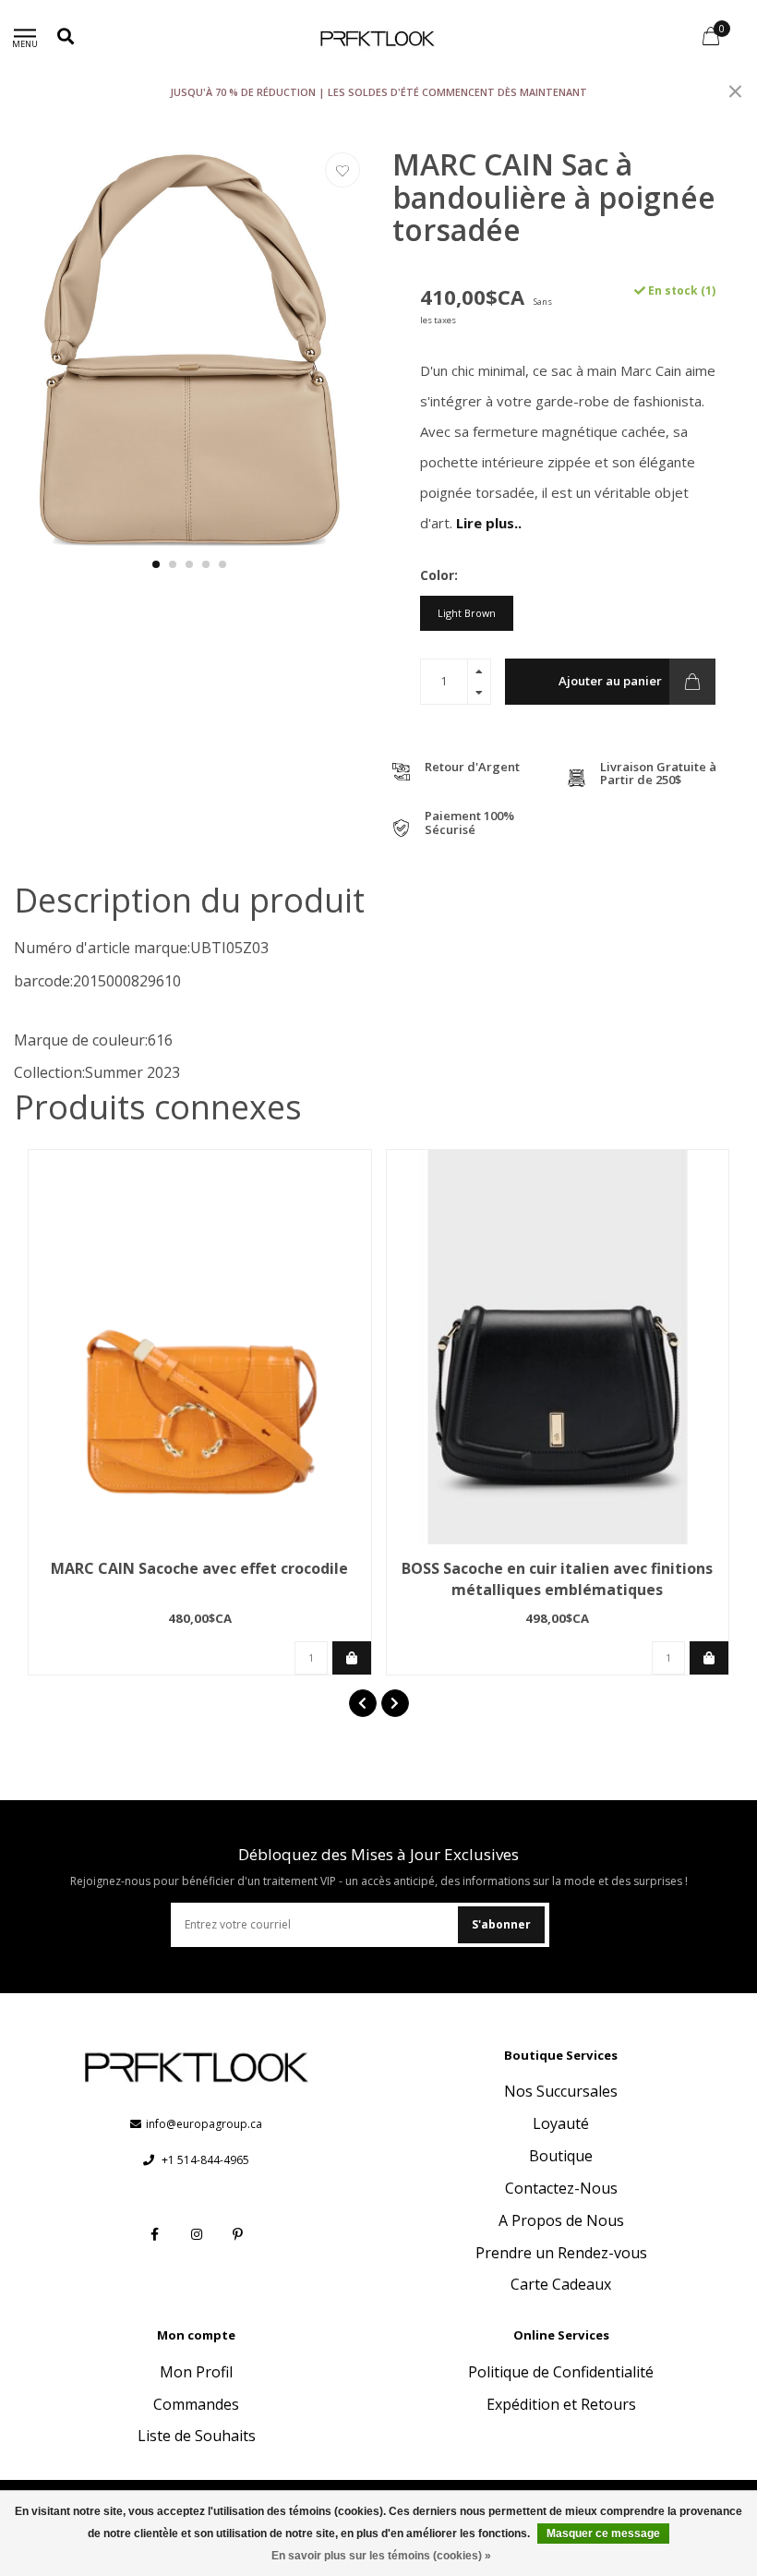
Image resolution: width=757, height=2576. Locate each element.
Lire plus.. (489, 523)
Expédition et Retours (561, 2404)
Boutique (561, 2156)
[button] (156, 564)
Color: (439, 575)
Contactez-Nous (561, 2188)
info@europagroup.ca (204, 2124)
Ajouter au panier (610, 681)
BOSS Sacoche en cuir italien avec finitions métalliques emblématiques (557, 1579)
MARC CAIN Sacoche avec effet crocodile (199, 1568)
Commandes (196, 2404)
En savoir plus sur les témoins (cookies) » (381, 2556)
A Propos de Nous (561, 2220)
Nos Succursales (561, 2091)
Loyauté (561, 2123)
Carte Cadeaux (561, 2284)
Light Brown (467, 613)
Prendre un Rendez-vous (561, 2253)
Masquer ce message (603, 2534)
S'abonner (501, 1924)
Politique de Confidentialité (561, 2372)
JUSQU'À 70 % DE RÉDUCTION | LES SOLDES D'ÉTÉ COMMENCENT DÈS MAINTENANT (378, 92)
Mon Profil (196, 2372)
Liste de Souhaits (197, 2436)
